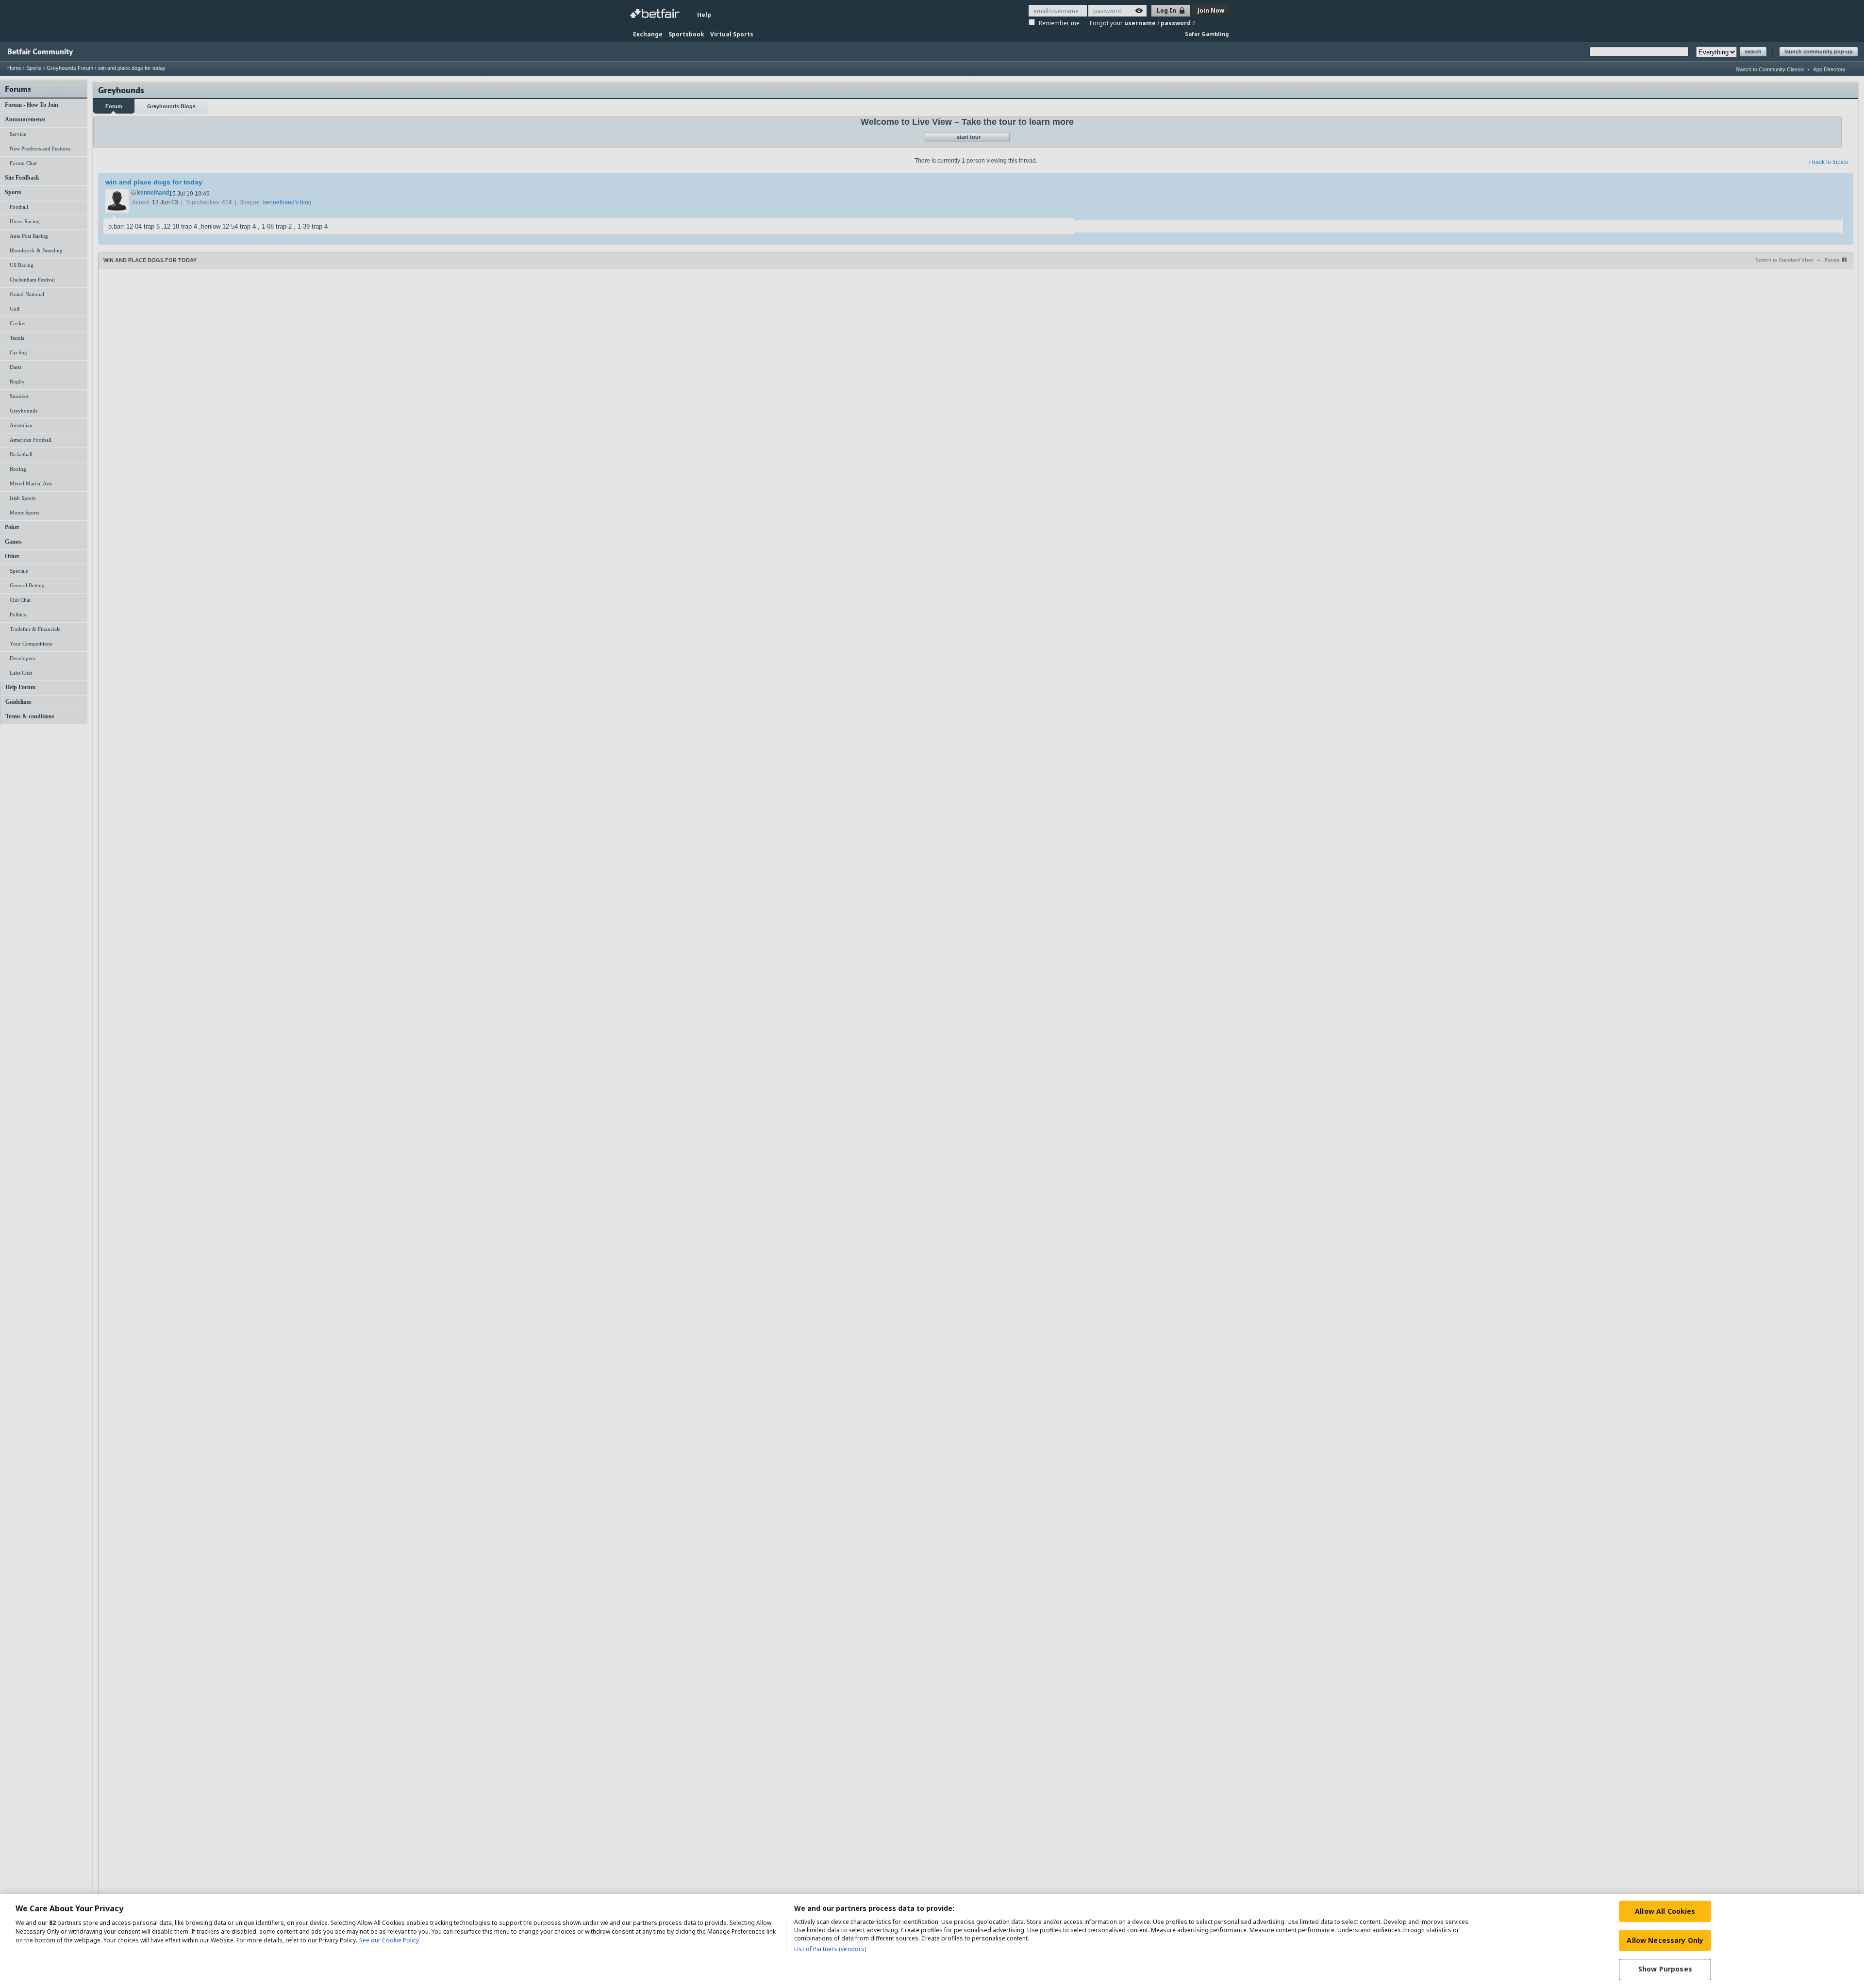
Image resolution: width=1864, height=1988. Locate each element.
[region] (932, 1941)
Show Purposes (1665, 1969)
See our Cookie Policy (389, 1940)
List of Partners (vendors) (830, 1949)
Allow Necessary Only (1665, 1940)
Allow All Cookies (1665, 1911)
